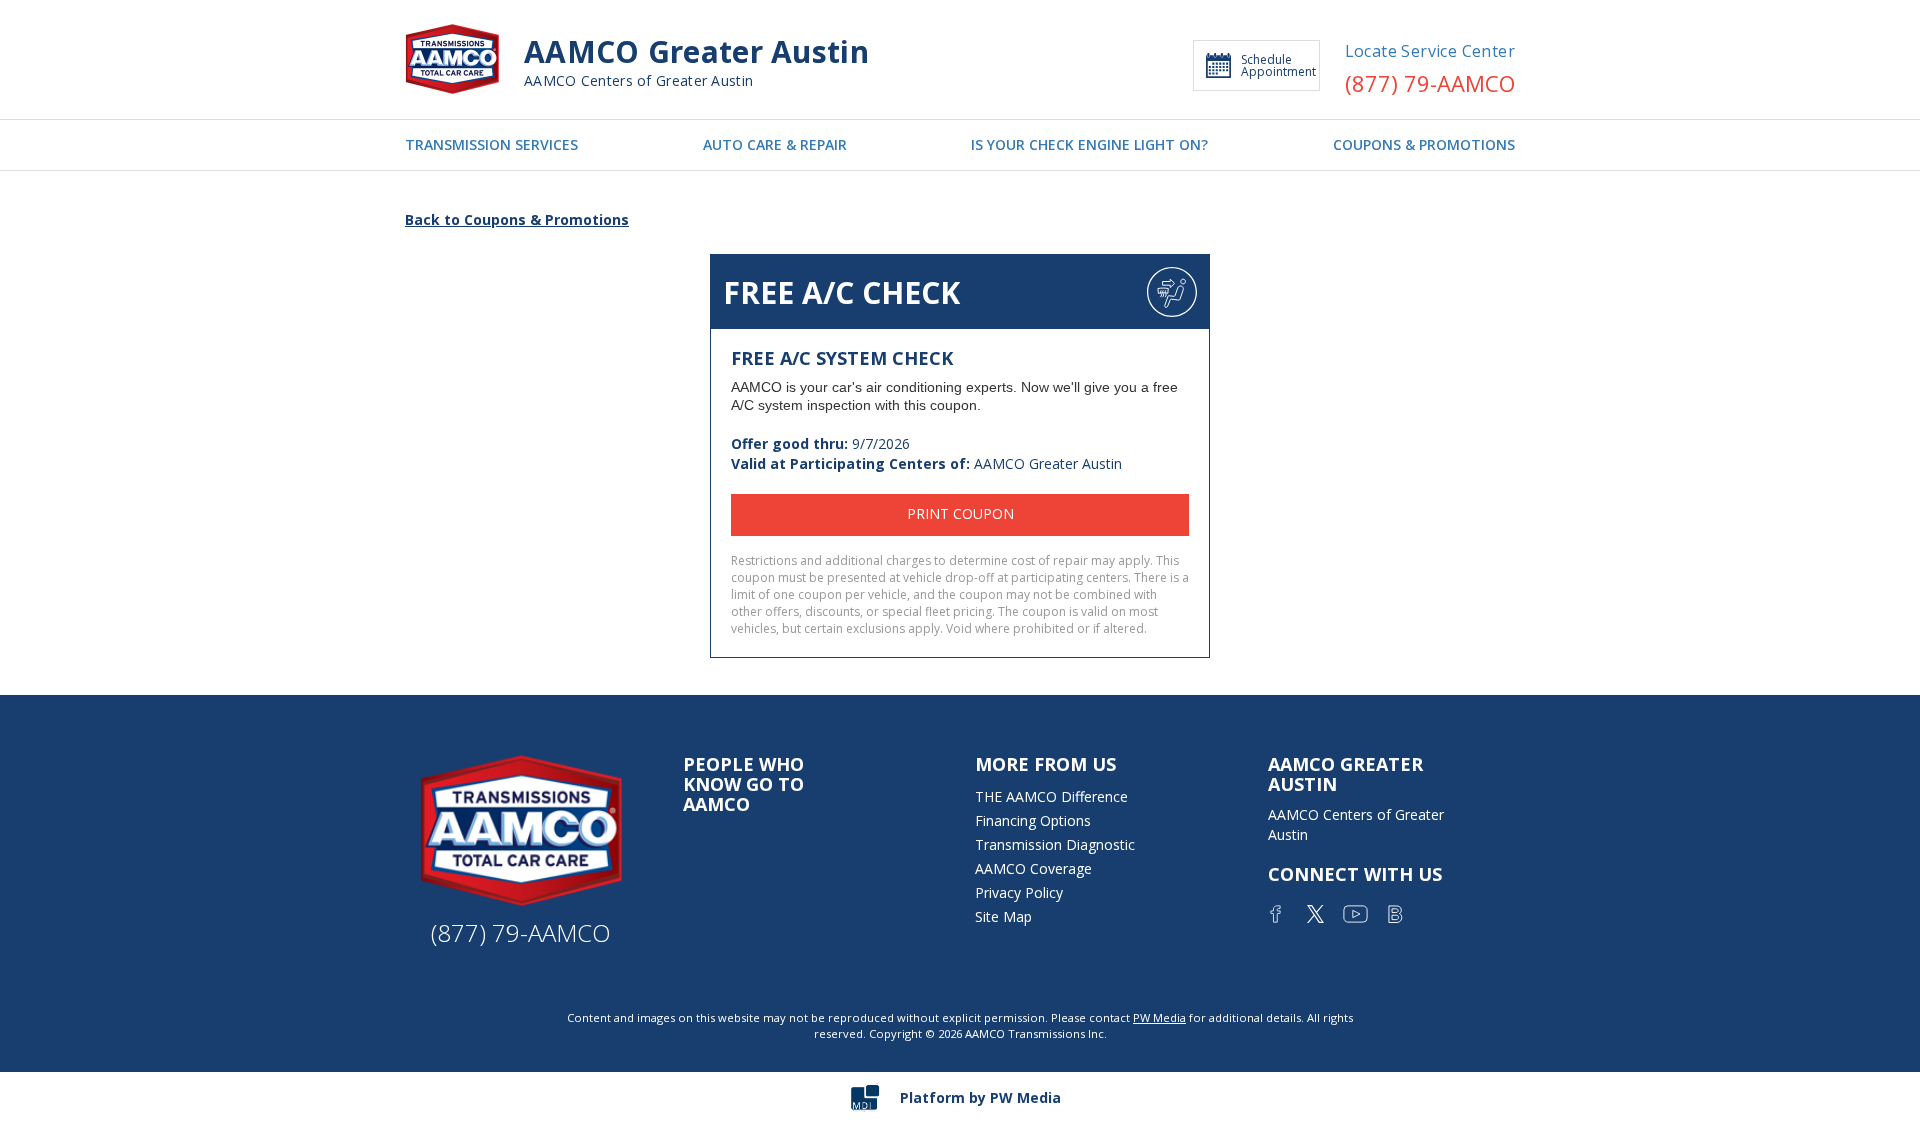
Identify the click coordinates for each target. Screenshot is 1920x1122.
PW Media (1159, 1017)
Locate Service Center (1430, 51)
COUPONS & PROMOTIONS (1424, 145)
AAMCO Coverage (1033, 868)
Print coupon (960, 513)
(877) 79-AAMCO (1430, 83)
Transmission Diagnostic (1055, 844)
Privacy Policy (1019, 892)
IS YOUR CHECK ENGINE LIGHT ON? (1089, 145)
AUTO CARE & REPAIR (775, 145)
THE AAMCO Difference (1051, 796)
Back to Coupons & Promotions (517, 219)
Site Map (1003, 916)
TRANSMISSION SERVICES (491, 145)
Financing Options (1033, 820)
